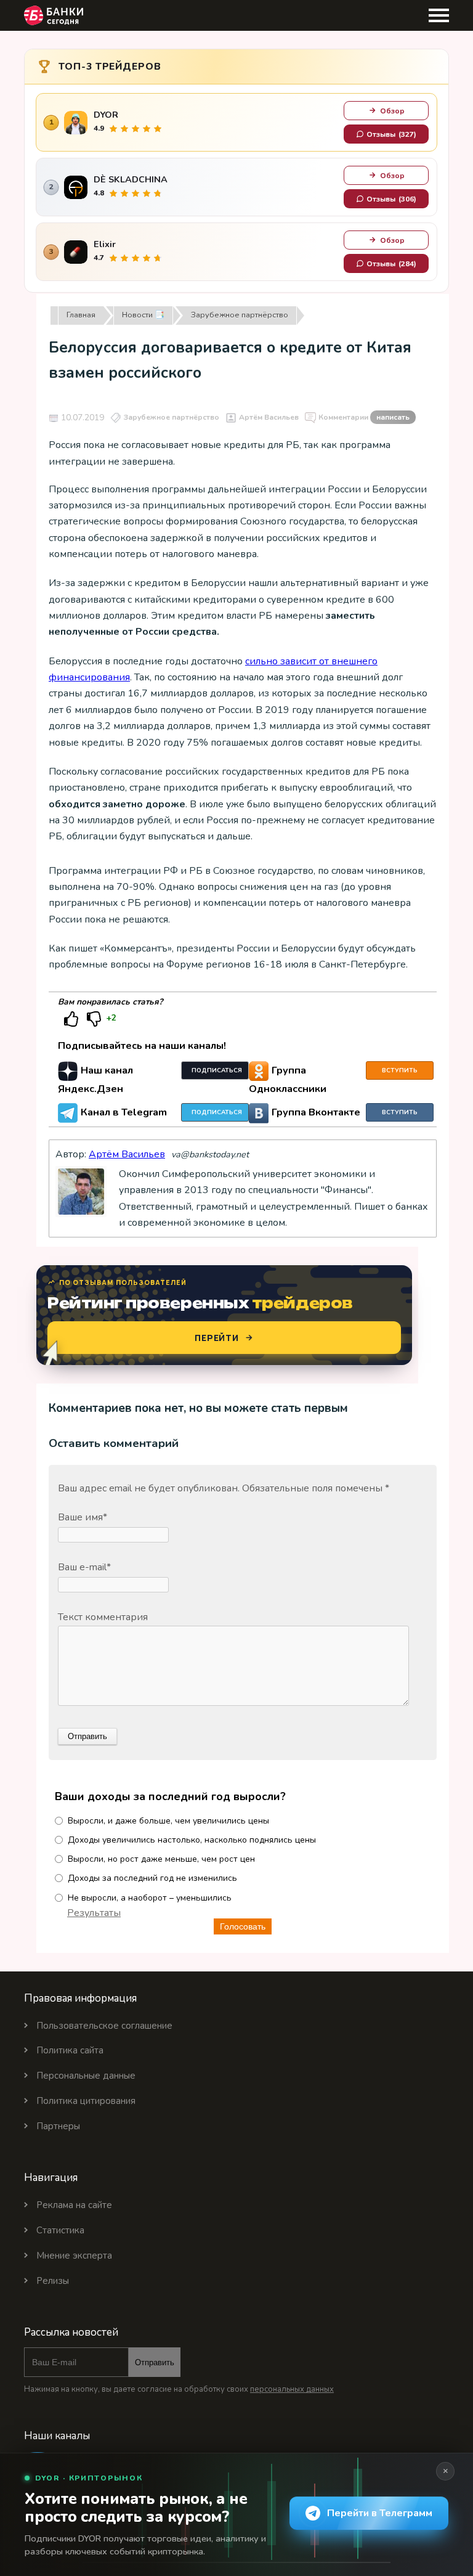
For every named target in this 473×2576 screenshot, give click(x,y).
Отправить (155, 2362)
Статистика (60, 2230)
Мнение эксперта (74, 2256)
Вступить (400, 1070)
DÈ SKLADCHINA (131, 180)
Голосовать (243, 1926)
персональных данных (292, 2389)
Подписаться (217, 1070)
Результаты (94, 1913)
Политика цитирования (86, 2101)
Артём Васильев (269, 417)
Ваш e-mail (84, 1567)
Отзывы (391, 134)
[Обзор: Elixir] (76, 252)
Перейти (217, 1338)
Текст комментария (103, 1617)
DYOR (106, 115)
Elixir (105, 244)
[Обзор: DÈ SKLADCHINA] (76, 187)
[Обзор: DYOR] (76, 123)
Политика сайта (70, 2050)
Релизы (53, 2281)
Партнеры (58, 2126)
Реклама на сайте (74, 2205)
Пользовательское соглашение (104, 2026)
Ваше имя (83, 1517)
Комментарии (364, 417)
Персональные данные (86, 2076)
